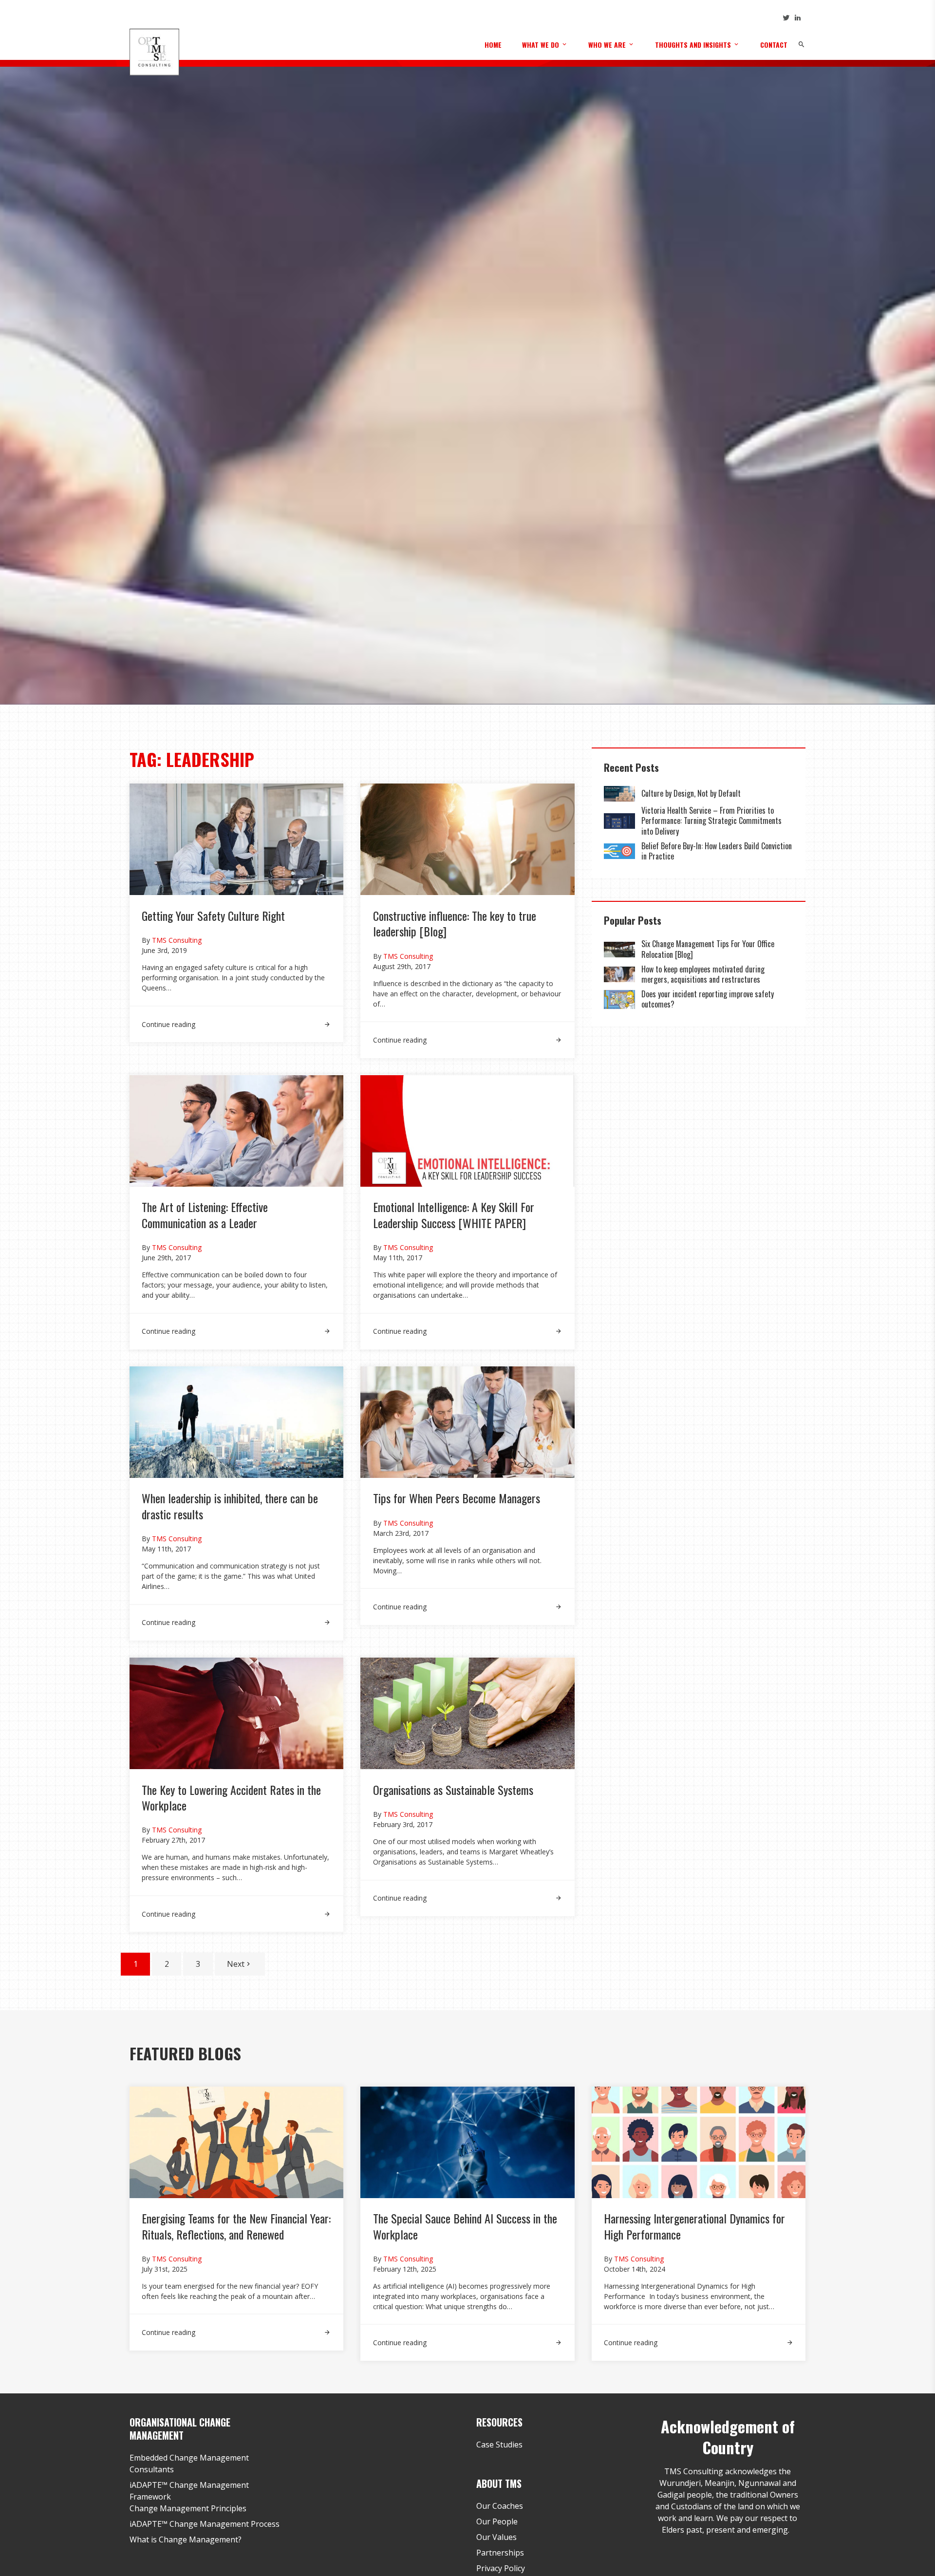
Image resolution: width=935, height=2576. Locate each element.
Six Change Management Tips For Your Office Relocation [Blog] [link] (708, 949)
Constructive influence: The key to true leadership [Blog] (455, 923)
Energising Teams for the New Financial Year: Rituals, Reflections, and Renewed (236, 2226)
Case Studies (499, 2445)
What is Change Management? (186, 2539)
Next (236, 1964)
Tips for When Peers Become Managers (457, 1498)
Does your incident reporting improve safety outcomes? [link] (708, 999)
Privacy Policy (501, 2568)
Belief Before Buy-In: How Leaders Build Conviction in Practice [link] (717, 851)
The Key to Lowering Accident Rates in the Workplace (231, 1797)
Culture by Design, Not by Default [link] (692, 793)
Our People (497, 2521)
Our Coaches (500, 2506)
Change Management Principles (188, 2508)
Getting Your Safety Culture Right (213, 915)
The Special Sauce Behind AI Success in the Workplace (465, 2226)
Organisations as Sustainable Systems (453, 1790)
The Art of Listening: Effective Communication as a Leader (205, 1214)
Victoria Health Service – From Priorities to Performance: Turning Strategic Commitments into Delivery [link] (711, 821)
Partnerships (500, 2553)
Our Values (496, 2537)
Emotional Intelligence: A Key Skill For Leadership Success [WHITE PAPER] (454, 1214)
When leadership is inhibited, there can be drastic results (230, 1506)
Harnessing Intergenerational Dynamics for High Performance (694, 2226)
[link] (236, 1018)
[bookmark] (154, 52)
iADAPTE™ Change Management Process (205, 2524)
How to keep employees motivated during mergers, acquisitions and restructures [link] (703, 974)
